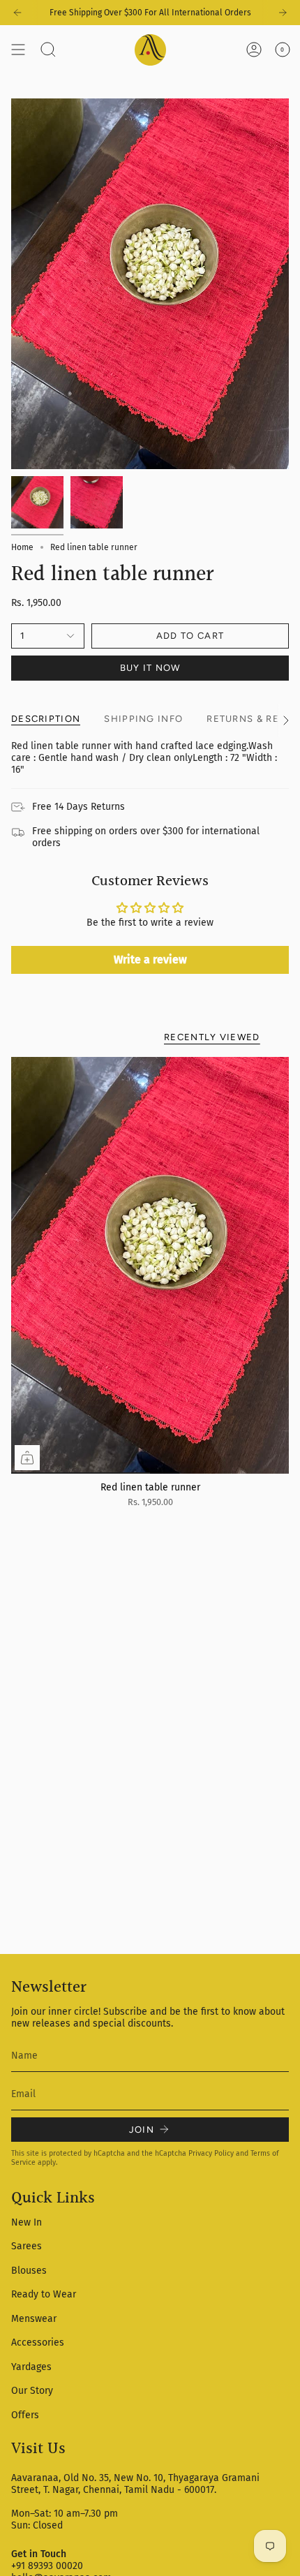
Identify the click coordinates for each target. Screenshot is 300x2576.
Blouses (29, 2271)
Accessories (38, 2342)
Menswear (34, 2319)
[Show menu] (18, 50)
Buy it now (150, 668)
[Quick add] (27, 1458)
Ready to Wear (44, 2294)
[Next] (283, 13)
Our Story (32, 2391)
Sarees (27, 2246)
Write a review (150, 960)
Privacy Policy (211, 2153)
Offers (25, 2415)
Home (22, 547)
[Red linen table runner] (150, 1265)
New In (27, 2222)
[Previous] (17, 13)
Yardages (31, 2367)
